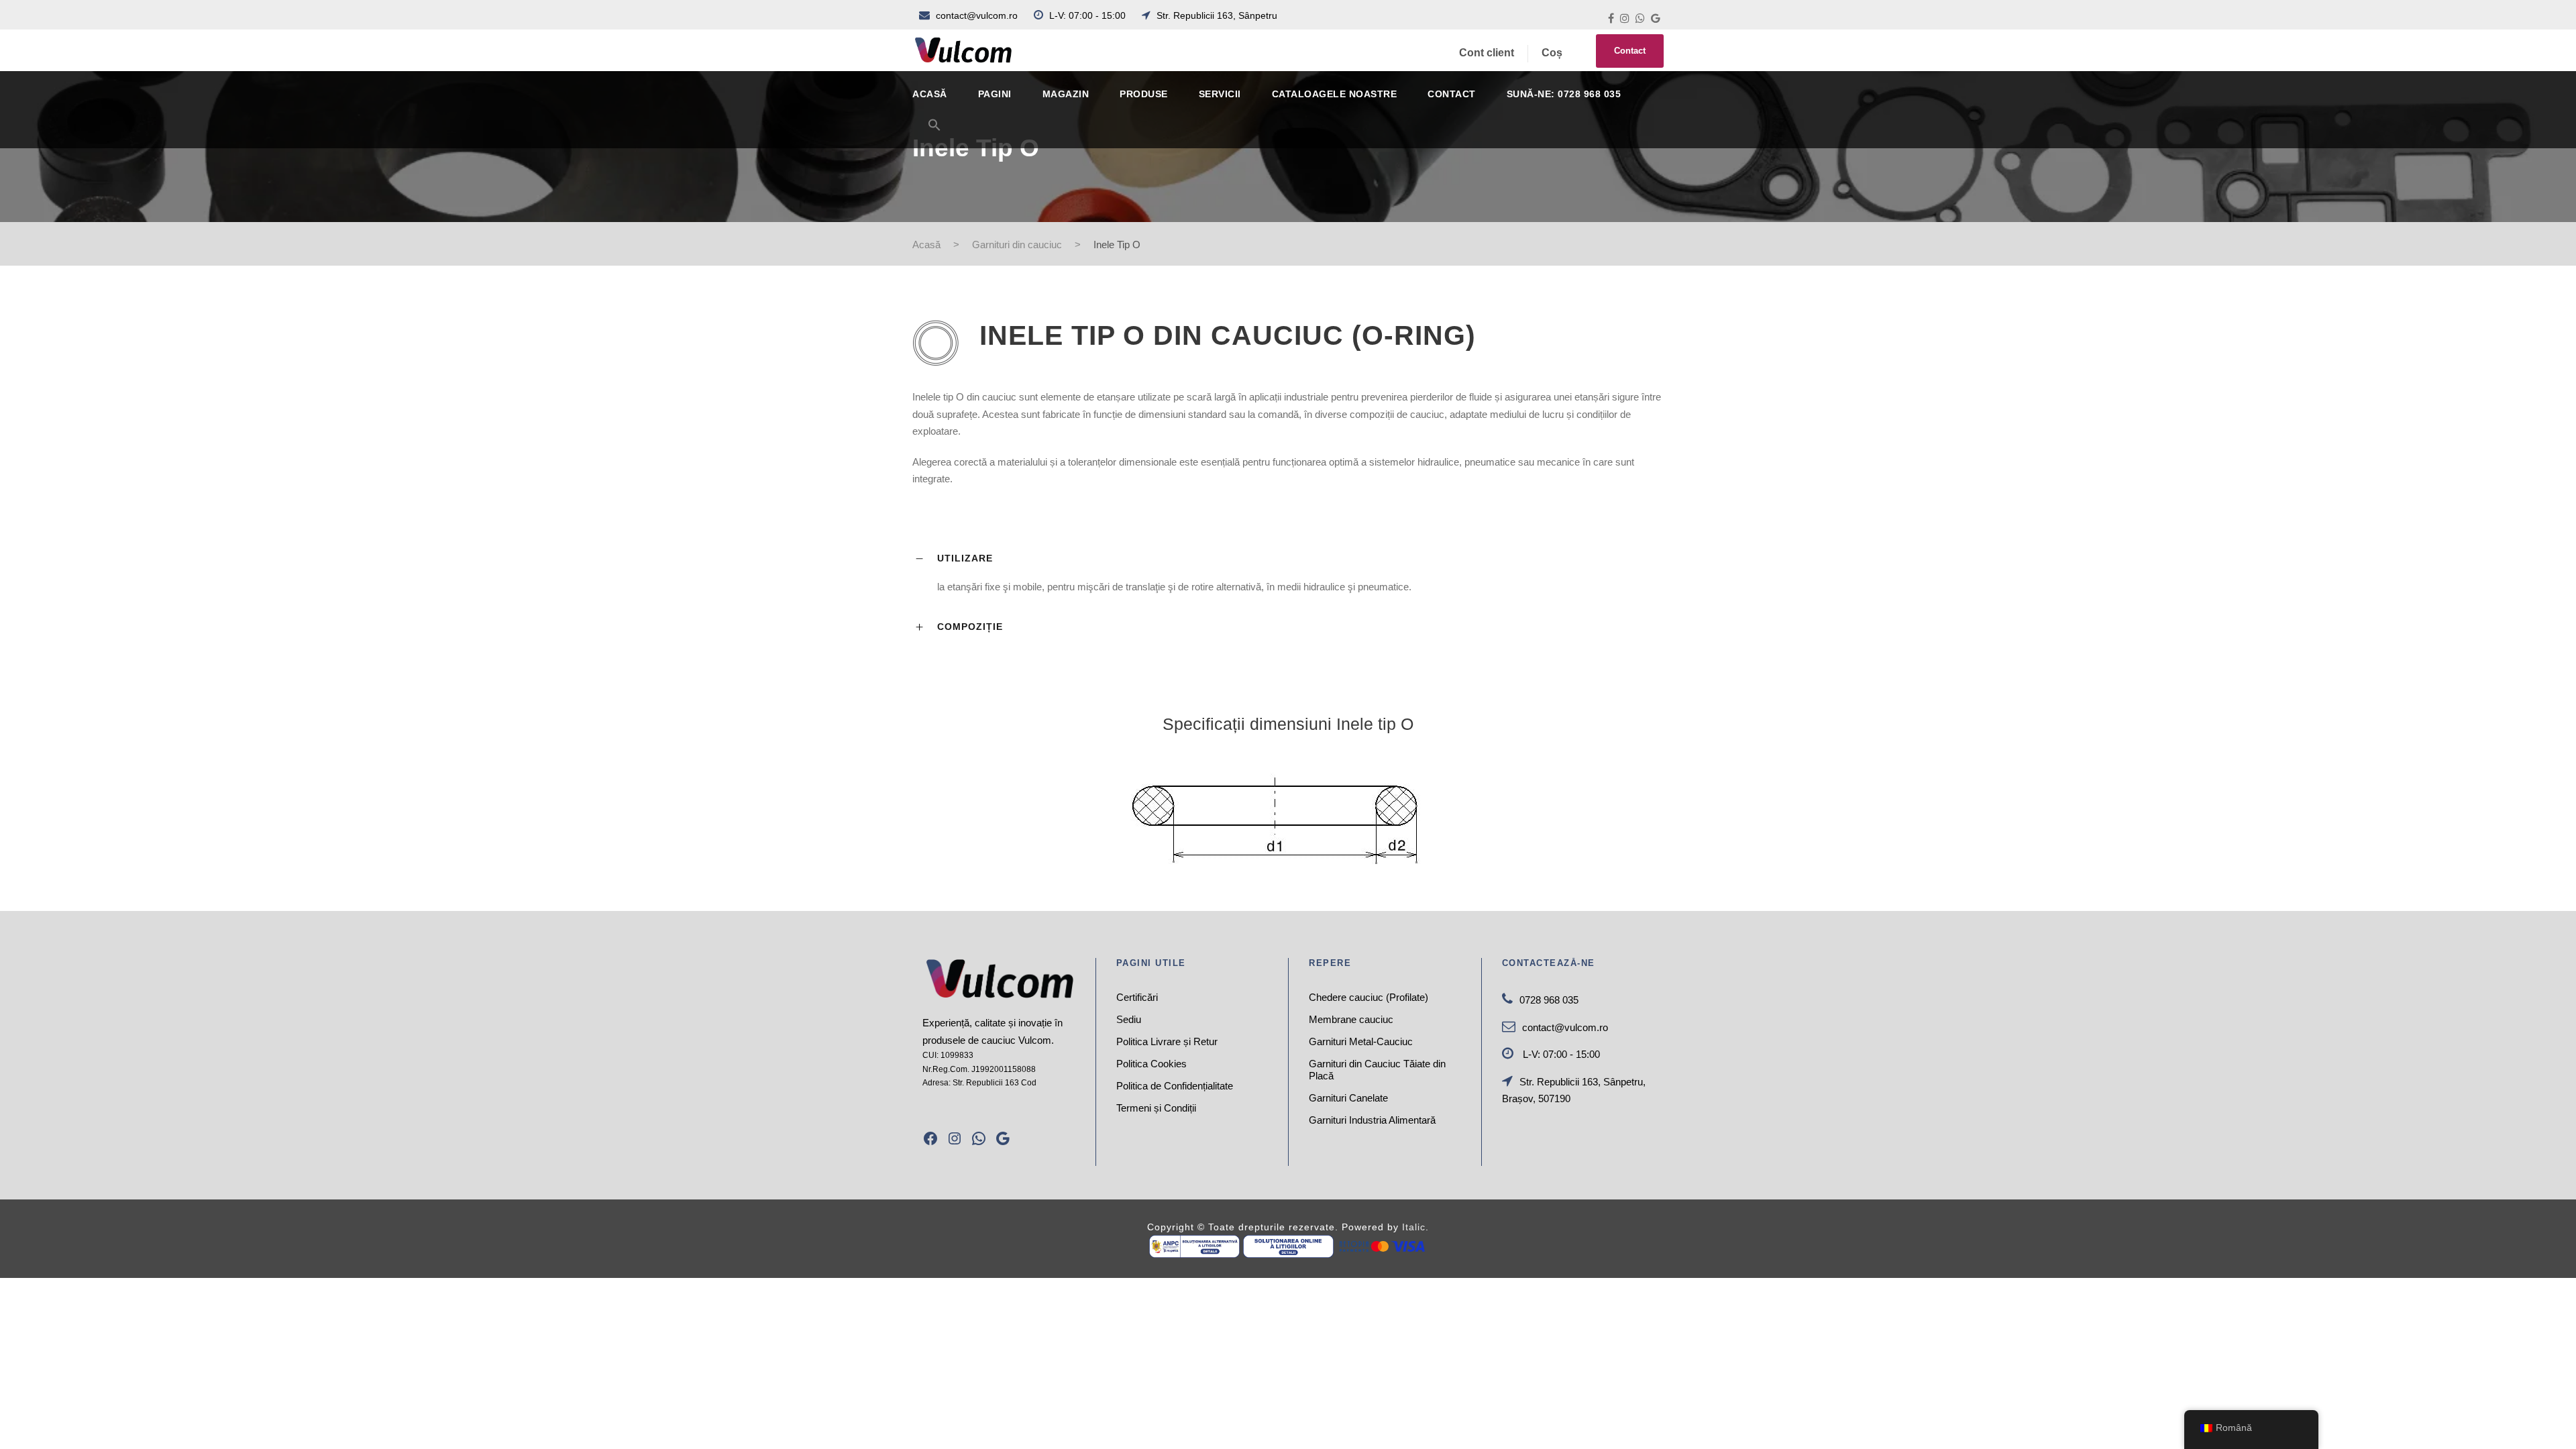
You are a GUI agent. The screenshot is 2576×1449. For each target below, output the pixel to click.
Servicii (1220, 94)
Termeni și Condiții (1156, 1108)
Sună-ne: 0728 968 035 (1564, 94)
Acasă (930, 94)
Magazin (1066, 94)
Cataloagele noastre (1335, 94)
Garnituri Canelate (1348, 1098)
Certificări (1137, 997)
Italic (1414, 1227)
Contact (1630, 51)
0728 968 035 (1549, 1000)
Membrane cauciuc (1351, 1019)
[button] (934, 133)
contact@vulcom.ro (977, 15)
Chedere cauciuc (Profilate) (1368, 997)
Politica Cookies (1151, 1064)
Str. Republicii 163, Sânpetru (1216, 15)
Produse (1144, 94)
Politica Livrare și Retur (1167, 1041)
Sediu (1129, 1019)
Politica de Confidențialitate (1175, 1086)
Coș (1552, 53)
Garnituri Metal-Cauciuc (1361, 1041)
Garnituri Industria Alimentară (1372, 1120)
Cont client (1487, 53)
